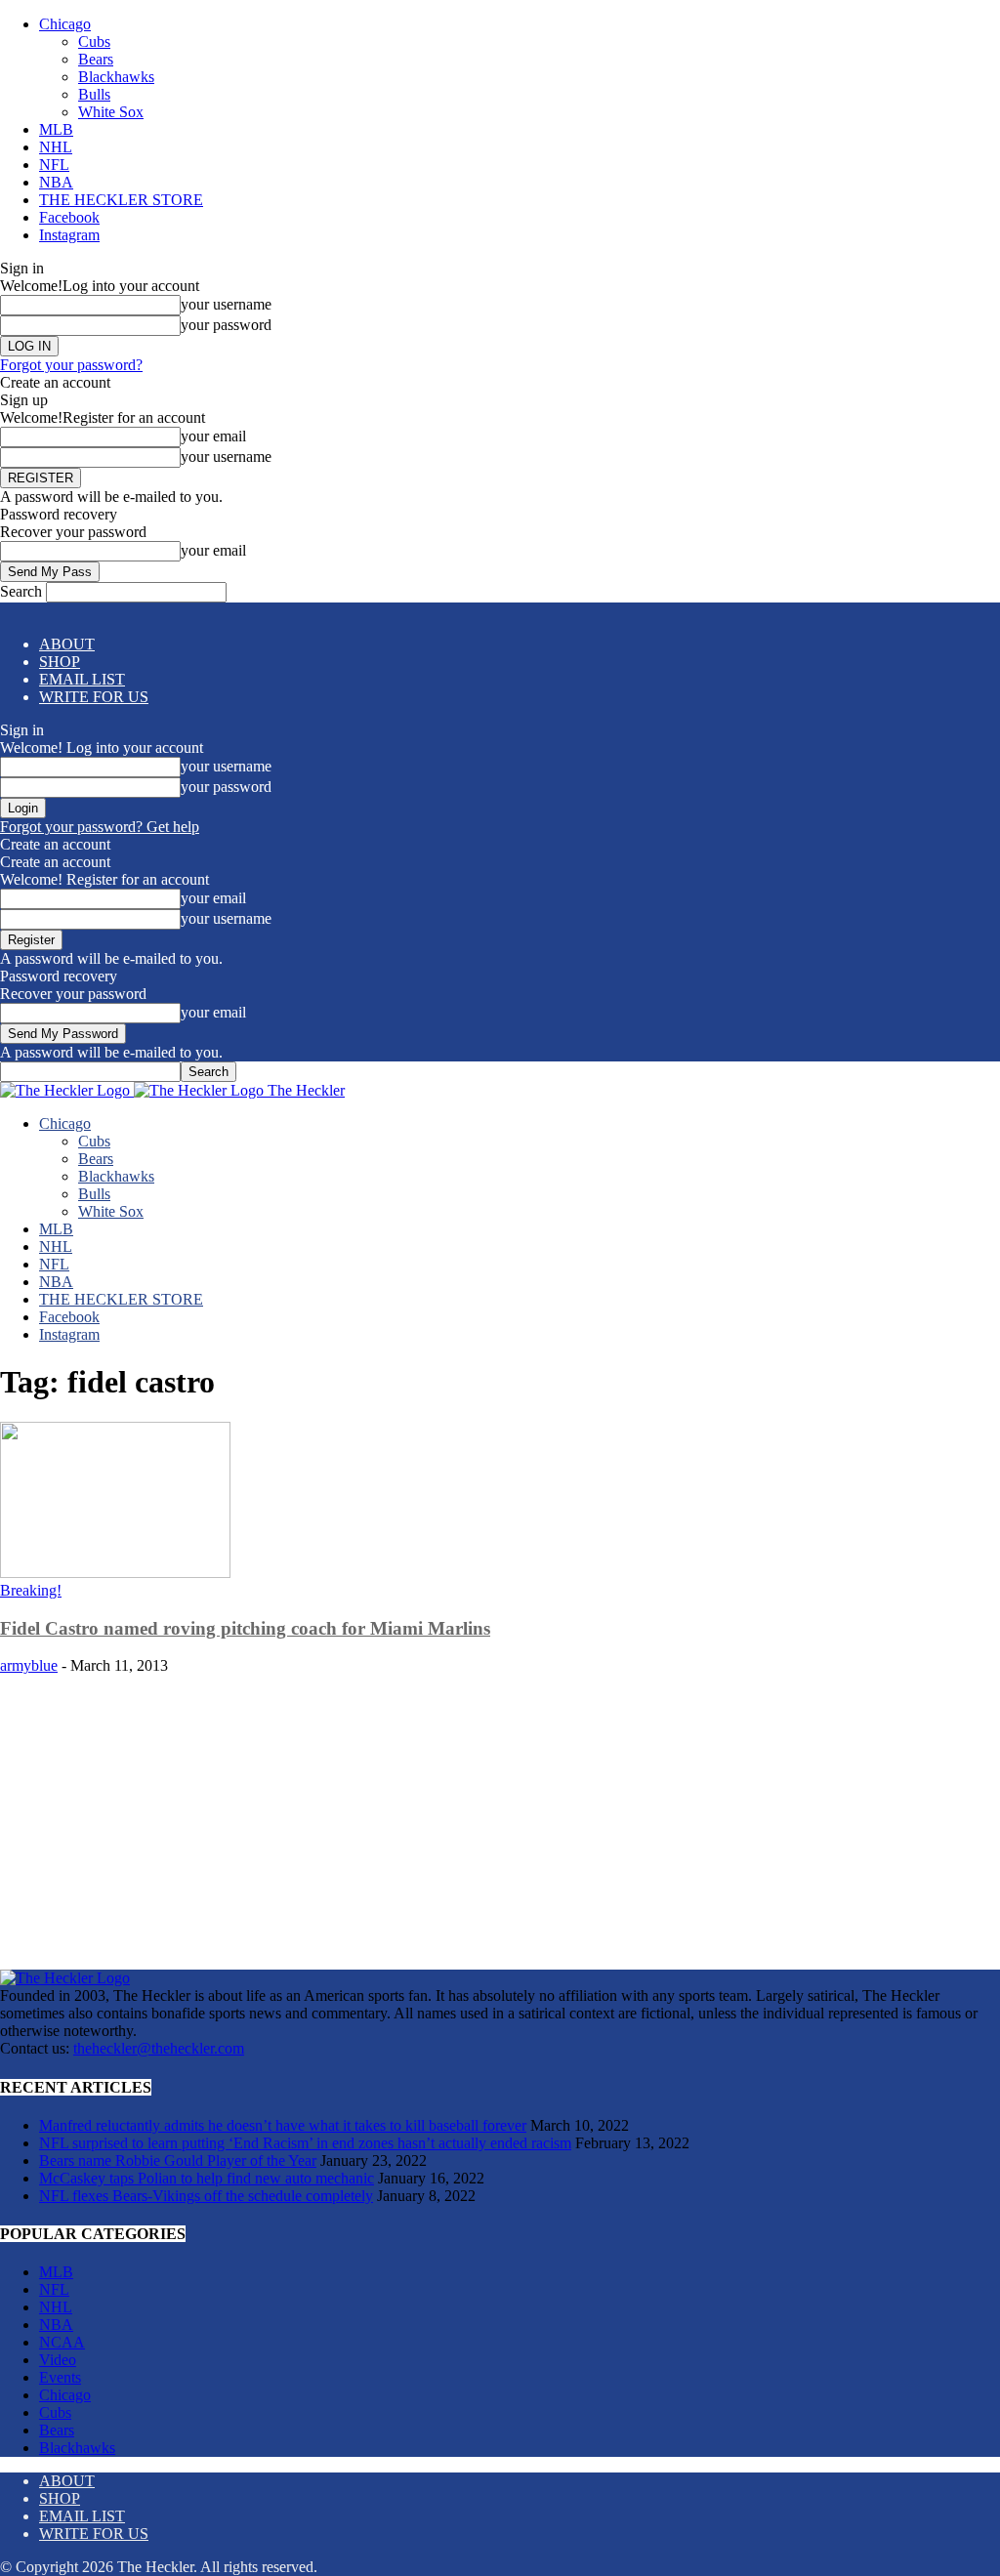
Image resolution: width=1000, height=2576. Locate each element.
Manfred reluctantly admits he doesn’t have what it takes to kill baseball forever (283, 2125)
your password (226, 325)
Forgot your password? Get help (100, 827)
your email (213, 436)
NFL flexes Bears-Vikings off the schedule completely (206, 2196)
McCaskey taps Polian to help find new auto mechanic (207, 2178)
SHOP (60, 662)
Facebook (69, 217)
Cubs (94, 42)
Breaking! (31, 1590)
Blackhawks (116, 77)
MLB (56, 129)
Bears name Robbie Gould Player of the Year (178, 2161)
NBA (56, 182)
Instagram (69, 235)
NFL (54, 165)
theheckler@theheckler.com (159, 2048)
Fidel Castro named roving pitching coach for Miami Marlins (245, 1628)
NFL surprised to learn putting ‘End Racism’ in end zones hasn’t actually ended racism (305, 2143)
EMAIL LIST (82, 679)
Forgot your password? (71, 365)
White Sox (111, 112)
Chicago (65, 24)
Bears (96, 59)
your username (226, 304)
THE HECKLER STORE (121, 200)
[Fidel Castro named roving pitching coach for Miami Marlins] (115, 1573)
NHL (56, 147)
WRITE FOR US (94, 697)
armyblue (29, 1665)
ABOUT (67, 644)
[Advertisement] (500, 1814)
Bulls (94, 94)
